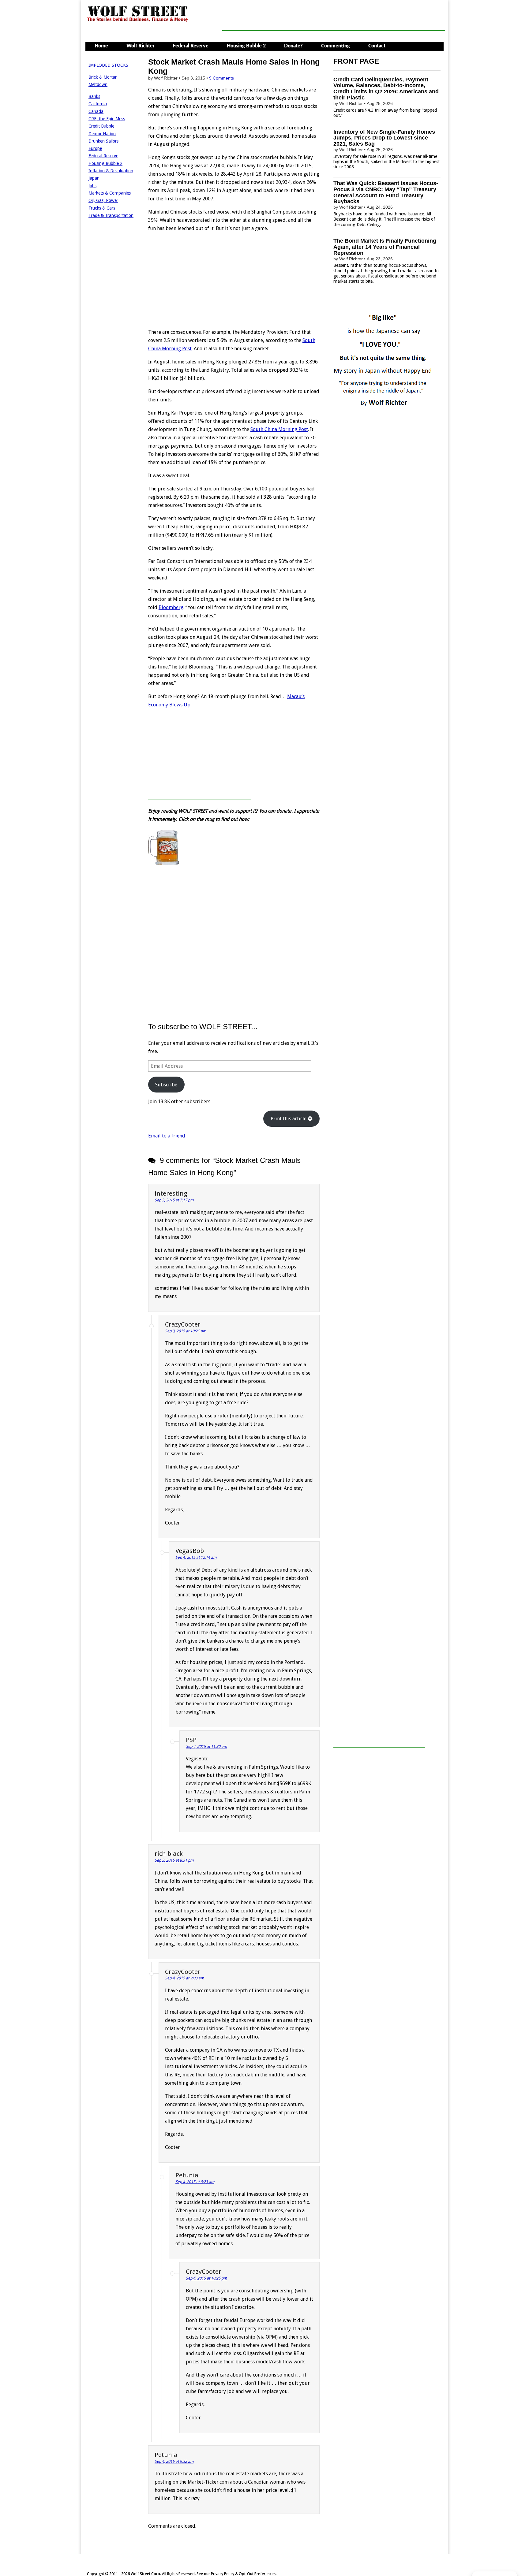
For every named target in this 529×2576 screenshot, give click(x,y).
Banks (94, 96)
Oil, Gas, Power (103, 200)
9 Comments (221, 78)
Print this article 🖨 (292, 1119)
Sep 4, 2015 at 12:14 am (196, 1557)
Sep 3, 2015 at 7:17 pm (174, 1200)
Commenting (336, 46)
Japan (94, 178)
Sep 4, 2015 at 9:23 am (195, 2182)
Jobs (92, 186)
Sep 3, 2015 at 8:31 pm (174, 1860)
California (98, 104)
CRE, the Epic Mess (107, 119)
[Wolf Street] (138, 21)
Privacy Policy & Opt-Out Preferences (243, 2574)
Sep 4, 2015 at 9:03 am (184, 1978)
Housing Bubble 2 (246, 46)
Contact (377, 46)
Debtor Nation (102, 134)
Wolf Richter (141, 46)
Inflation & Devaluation (111, 171)
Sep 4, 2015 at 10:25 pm (206, 2278)
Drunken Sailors (103, 141)
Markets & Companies (110, 193)
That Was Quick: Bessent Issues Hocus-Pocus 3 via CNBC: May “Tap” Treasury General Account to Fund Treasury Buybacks (386, 192)
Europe (95, 148)
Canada (96, 111)
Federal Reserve (191, 46)
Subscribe (166, 1085)
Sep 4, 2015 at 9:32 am (174, 2461)
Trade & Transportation (111, 215)
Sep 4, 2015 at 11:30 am (206, 1746)
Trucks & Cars (102, 208)
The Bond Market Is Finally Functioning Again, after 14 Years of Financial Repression (385, 247)
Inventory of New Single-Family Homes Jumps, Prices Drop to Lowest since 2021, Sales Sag (384, 138)
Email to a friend (167, 1136)
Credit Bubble (101, 126)
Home (101, 46)
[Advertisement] (334, 17)
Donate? (293, 46)
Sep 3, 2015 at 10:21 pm (186, 1331)
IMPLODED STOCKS (108, 65)
